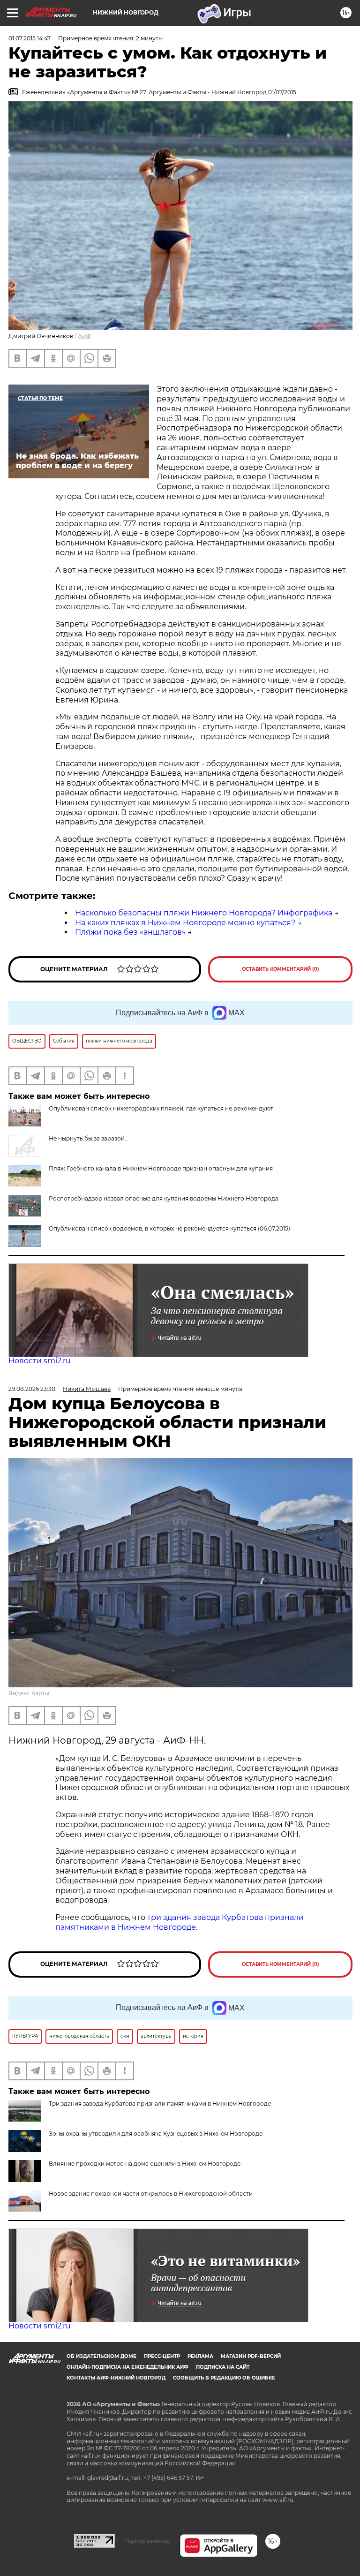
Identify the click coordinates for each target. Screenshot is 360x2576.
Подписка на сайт (223, 2367)
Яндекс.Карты (29, 1693)
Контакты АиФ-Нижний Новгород (116, 2378)
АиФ (84, 336)
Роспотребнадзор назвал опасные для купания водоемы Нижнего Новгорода (164, 1198)
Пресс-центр (162, 2356)
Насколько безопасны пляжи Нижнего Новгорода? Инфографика (204, 913)
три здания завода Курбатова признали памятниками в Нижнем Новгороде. (180, 1922)
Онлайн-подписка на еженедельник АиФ (127, 2367)
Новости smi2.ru (40, 1361)
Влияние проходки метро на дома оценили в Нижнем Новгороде (145, 2164)
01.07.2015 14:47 (30, 38)
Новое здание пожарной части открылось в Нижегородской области (151, 2194)
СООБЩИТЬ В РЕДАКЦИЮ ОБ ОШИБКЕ (224, 2378)
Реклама (200, 2356)
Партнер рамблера (147, 2541)
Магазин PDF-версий (251, 2356)
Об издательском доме (101, 2356)
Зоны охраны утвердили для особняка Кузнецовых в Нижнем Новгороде (156, 2134)
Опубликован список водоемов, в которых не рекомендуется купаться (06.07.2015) (169, 1228)
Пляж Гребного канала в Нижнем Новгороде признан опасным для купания (161, 1168)
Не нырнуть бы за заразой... (89, 1138)
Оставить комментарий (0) (281, 969)
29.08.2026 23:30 (32, 1389)
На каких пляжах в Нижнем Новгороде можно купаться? (185, 923)
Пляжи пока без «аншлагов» (130, 932)
